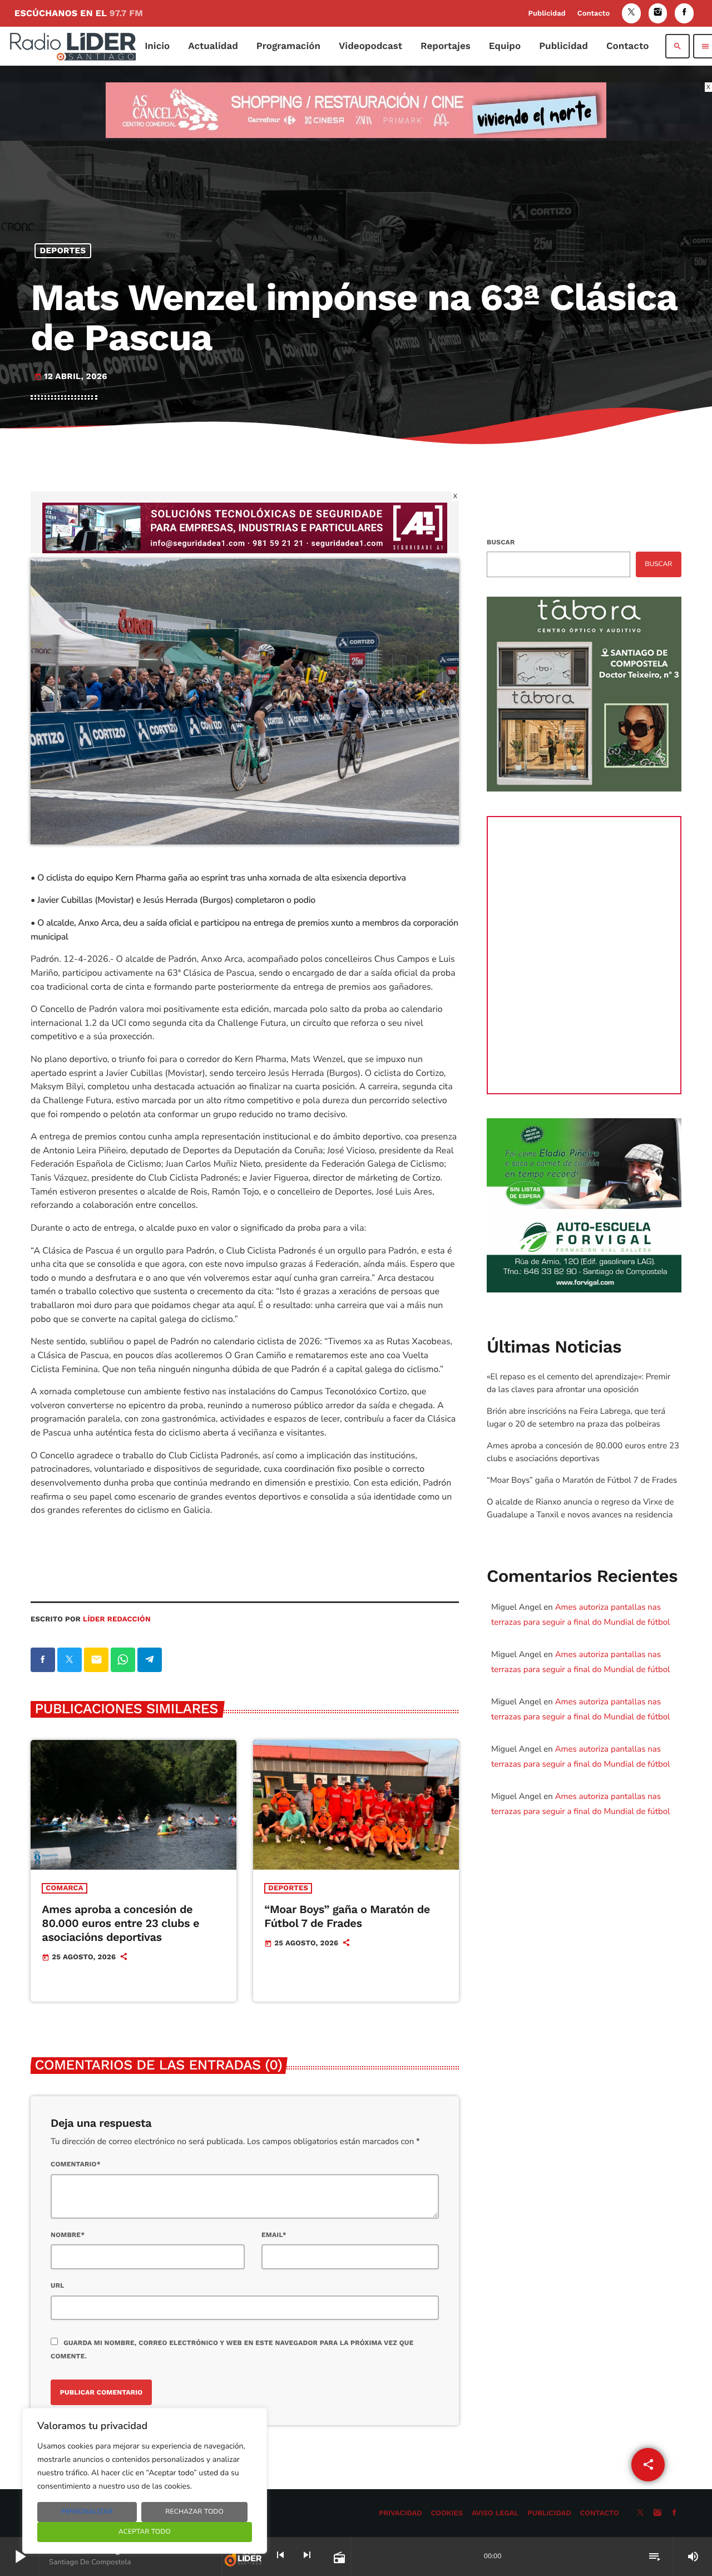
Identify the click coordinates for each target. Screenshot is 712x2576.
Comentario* (76, 2164)
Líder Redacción (117, 1619)
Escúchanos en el (79, 13)
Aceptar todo (145, 2532)
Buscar (501, 542)
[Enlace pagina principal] (73, 46)
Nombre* (68, 2235)
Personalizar (87, 2512)
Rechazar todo (194, 2512)
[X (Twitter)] (631, 13)
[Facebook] (684, 13)
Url (58, 2285)
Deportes (63, 250)
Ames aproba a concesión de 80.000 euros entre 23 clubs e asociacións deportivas (120, 1923)
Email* (274, 2235)
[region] (145, 2481)
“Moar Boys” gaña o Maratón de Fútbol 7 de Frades (347, 1916)
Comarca (64, 1888)
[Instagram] (658, 13)
